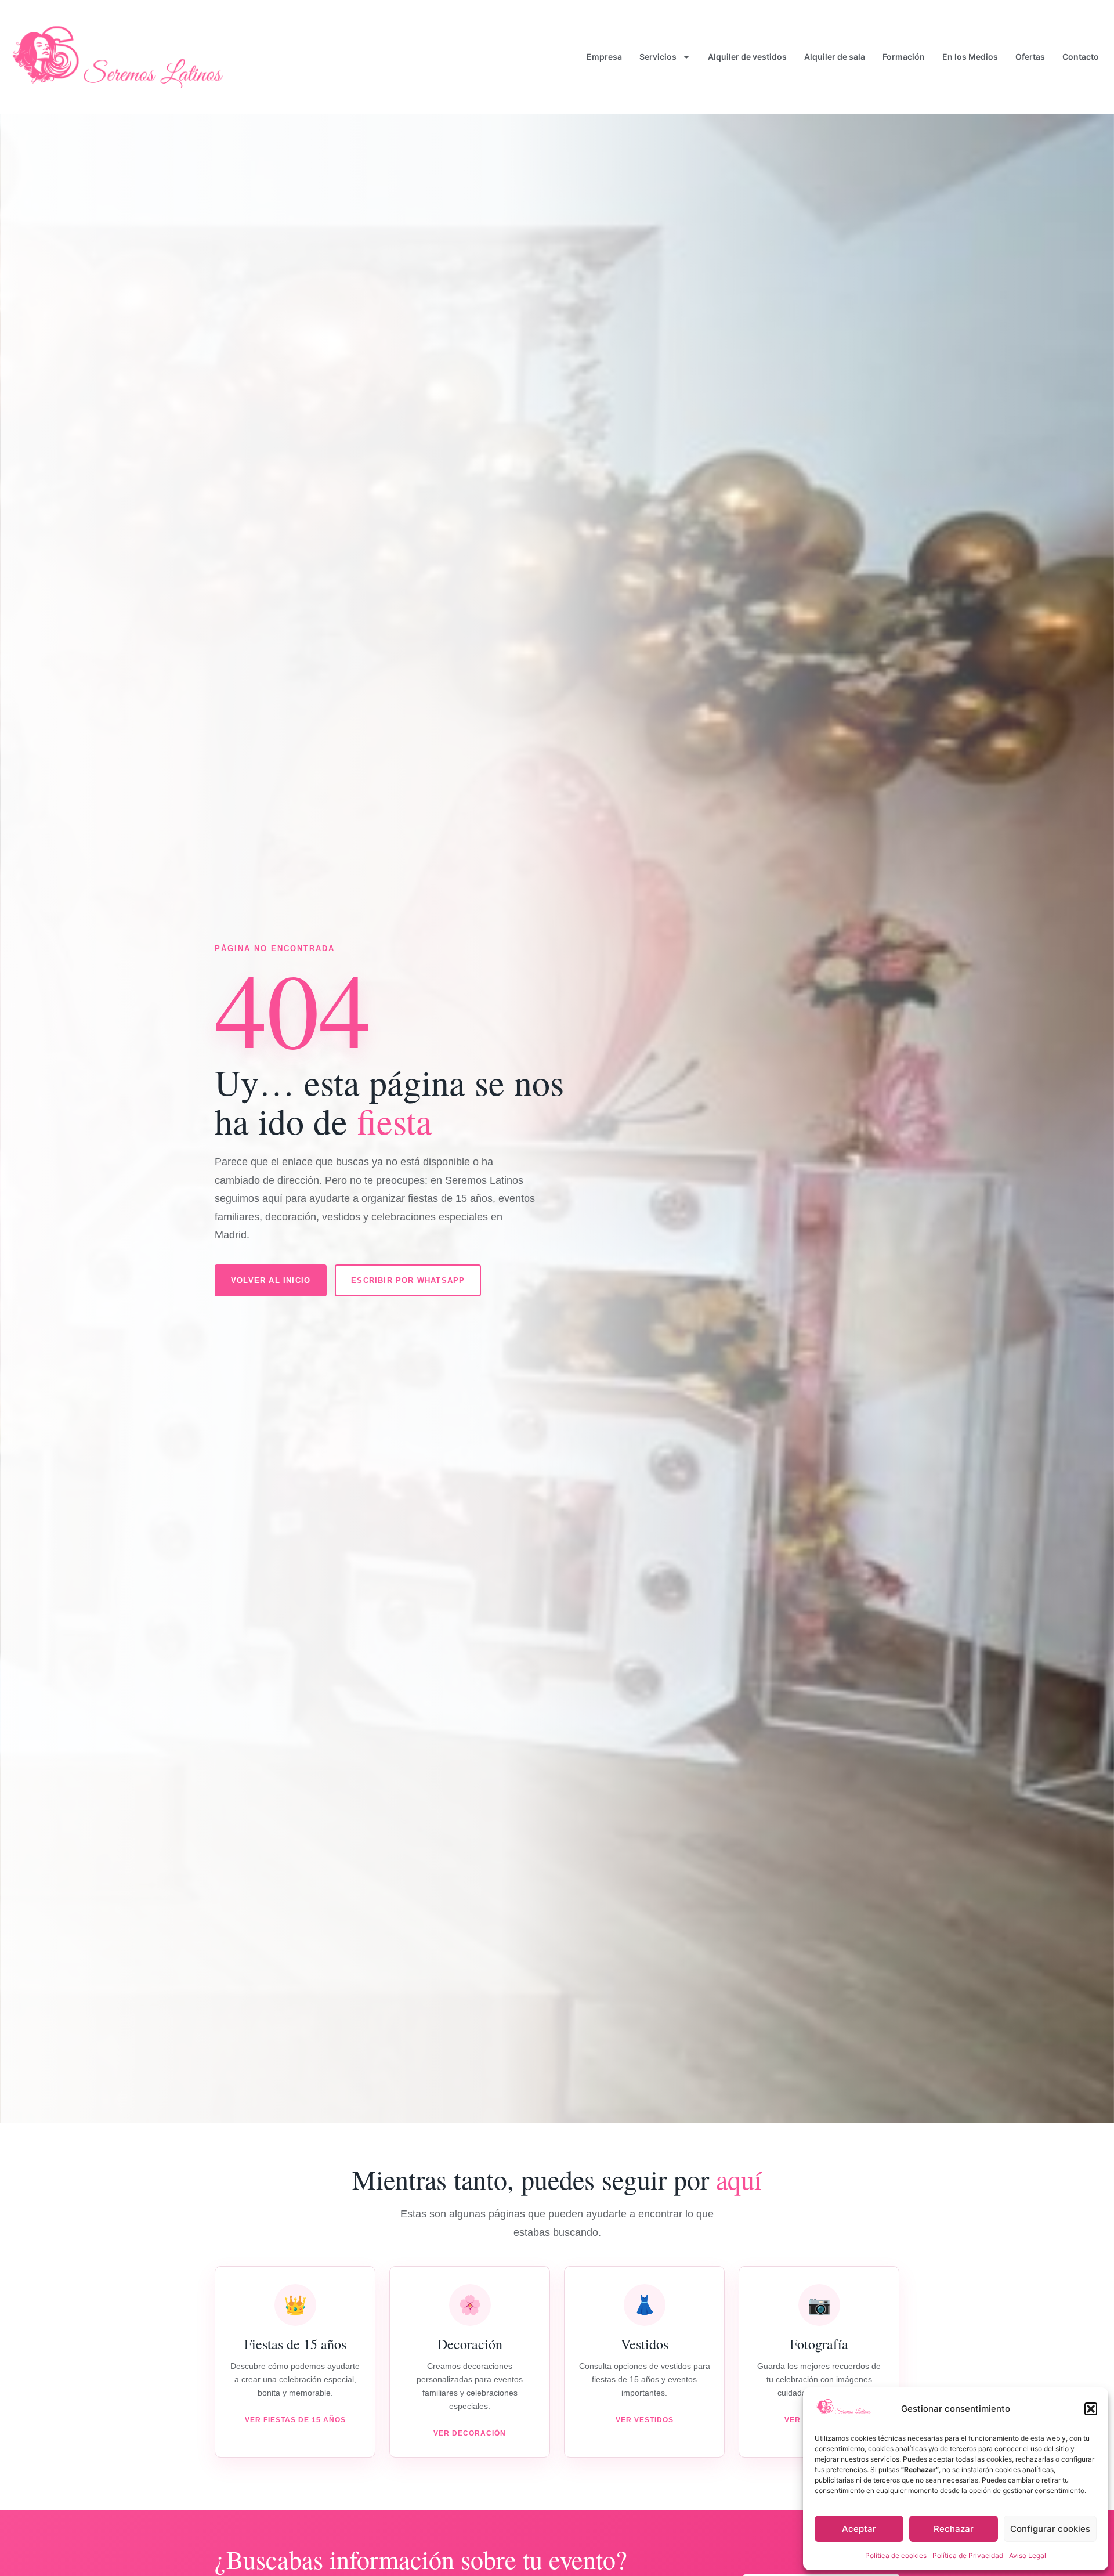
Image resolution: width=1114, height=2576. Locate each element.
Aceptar (859, 2529)
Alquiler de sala (835, 57)
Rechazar (954, 2529)
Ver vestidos (645, 2420)
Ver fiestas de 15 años (295, 2420)
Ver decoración (470, 2433)
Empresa (604, 57)
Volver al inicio (271, 1280)
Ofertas (1030, 57)
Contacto (1081, 57)
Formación (904, 57)
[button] (1091, 2409)
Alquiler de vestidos (747, 57)
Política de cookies (896, 2555)
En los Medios (970, 57)
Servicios (658, 57)
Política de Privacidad (968, 2555)
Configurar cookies (1050, 2529)
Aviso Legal (1028, 2555)
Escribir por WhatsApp (408, 1280)
